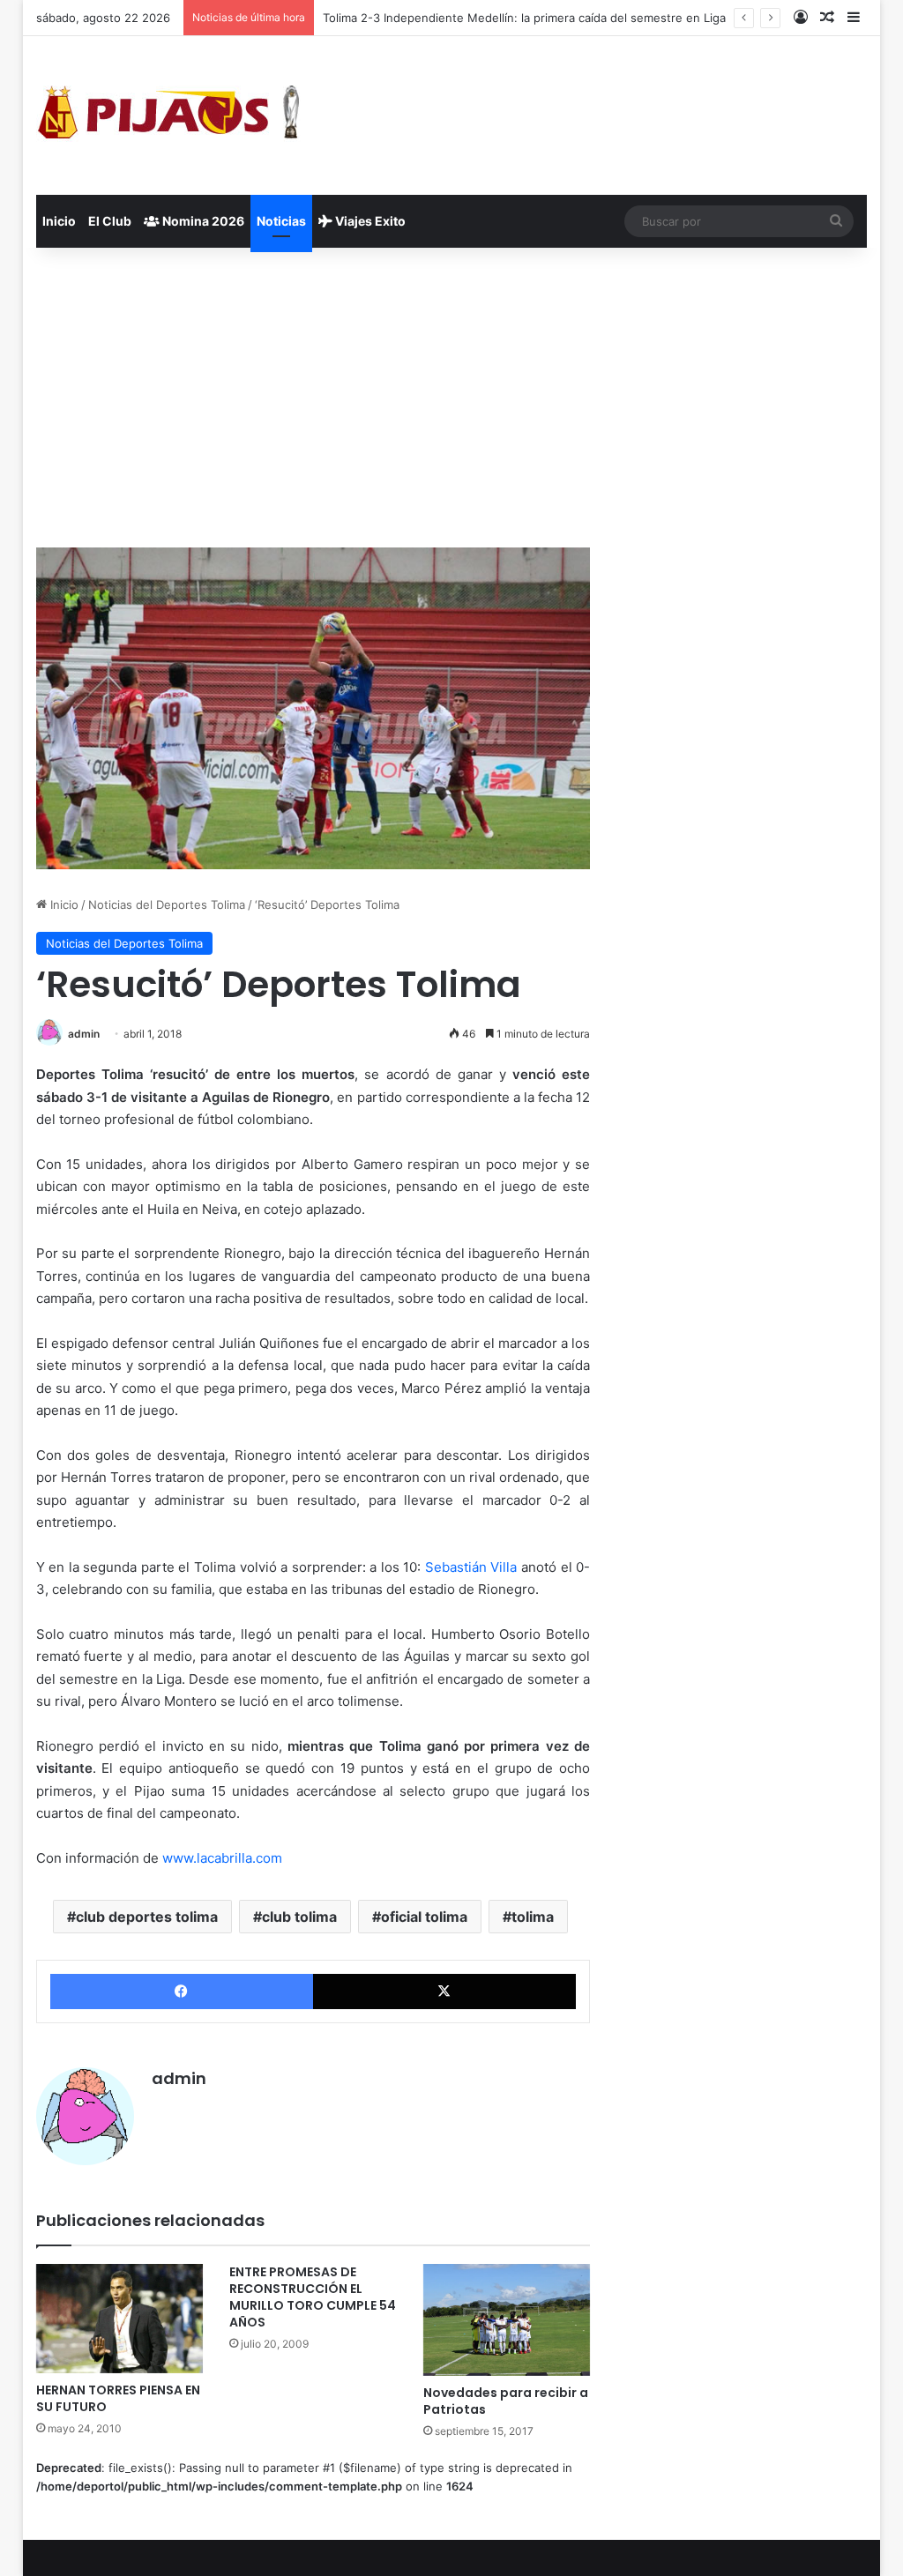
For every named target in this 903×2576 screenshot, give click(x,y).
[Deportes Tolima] (168, 115)
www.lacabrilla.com (220, 1858)
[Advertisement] (452, 398)
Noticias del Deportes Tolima (167, 905)
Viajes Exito (369, 221)
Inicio (59, 221)
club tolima (299, 1917)
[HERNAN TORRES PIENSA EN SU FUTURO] (120, 2318)
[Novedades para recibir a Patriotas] (507, 2319)
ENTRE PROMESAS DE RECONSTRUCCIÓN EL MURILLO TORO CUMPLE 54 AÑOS (313, 2297)
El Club (110, 221)
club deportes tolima (147, 1917)
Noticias (281, 221)
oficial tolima (424, 1917)
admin (84, 1034)
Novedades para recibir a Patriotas (506, 2401)
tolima (533, 1917)
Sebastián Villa (471, 1567)
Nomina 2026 (202, 221)
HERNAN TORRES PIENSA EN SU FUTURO (118, 2398)
